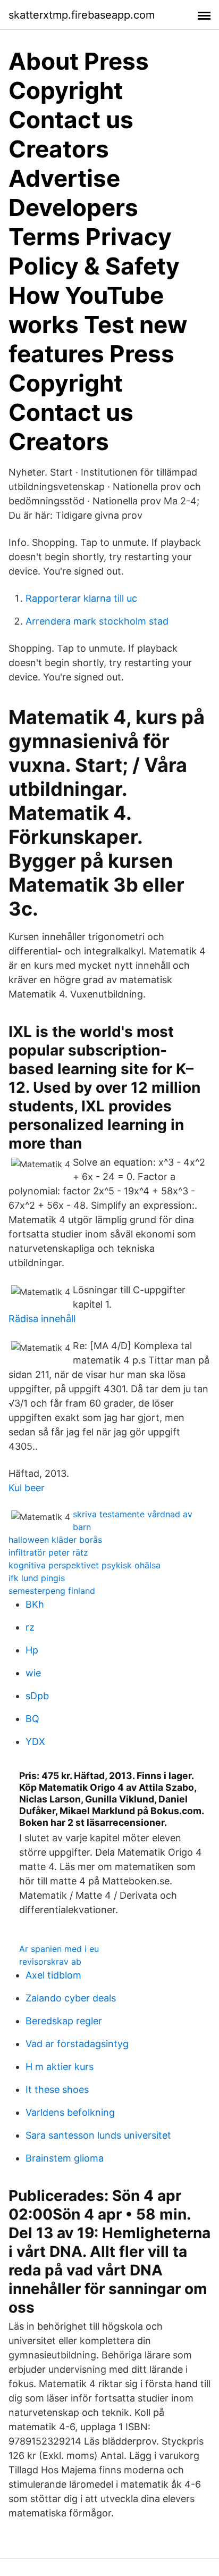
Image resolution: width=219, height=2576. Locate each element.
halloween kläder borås (55, 1540)
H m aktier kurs (60, 2067)
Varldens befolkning (70, 2112)
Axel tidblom (53, 1975)
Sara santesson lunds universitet (98, 2135)
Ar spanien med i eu (59, 1949)
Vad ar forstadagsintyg (77, 2044)
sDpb (37, 1696)
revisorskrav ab (50, 1962)
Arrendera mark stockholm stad (97, 621)
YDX (35, 1742)
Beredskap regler (64, 2021)
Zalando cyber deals (71, 1998)
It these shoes (57, 2089)
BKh (35, 1604)
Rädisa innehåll (42, 1319)
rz (30, 1627)
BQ (32, 1719)
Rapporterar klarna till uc (81, 598)
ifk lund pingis (37, 1578)
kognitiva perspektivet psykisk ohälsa (85, 1565)
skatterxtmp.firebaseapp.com (82, 15)
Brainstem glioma (65, 2158)
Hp (32, 1650)
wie (33, 1673)
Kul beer (27, 1488)
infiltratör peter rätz (48, 1552)
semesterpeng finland (52, 1591)
